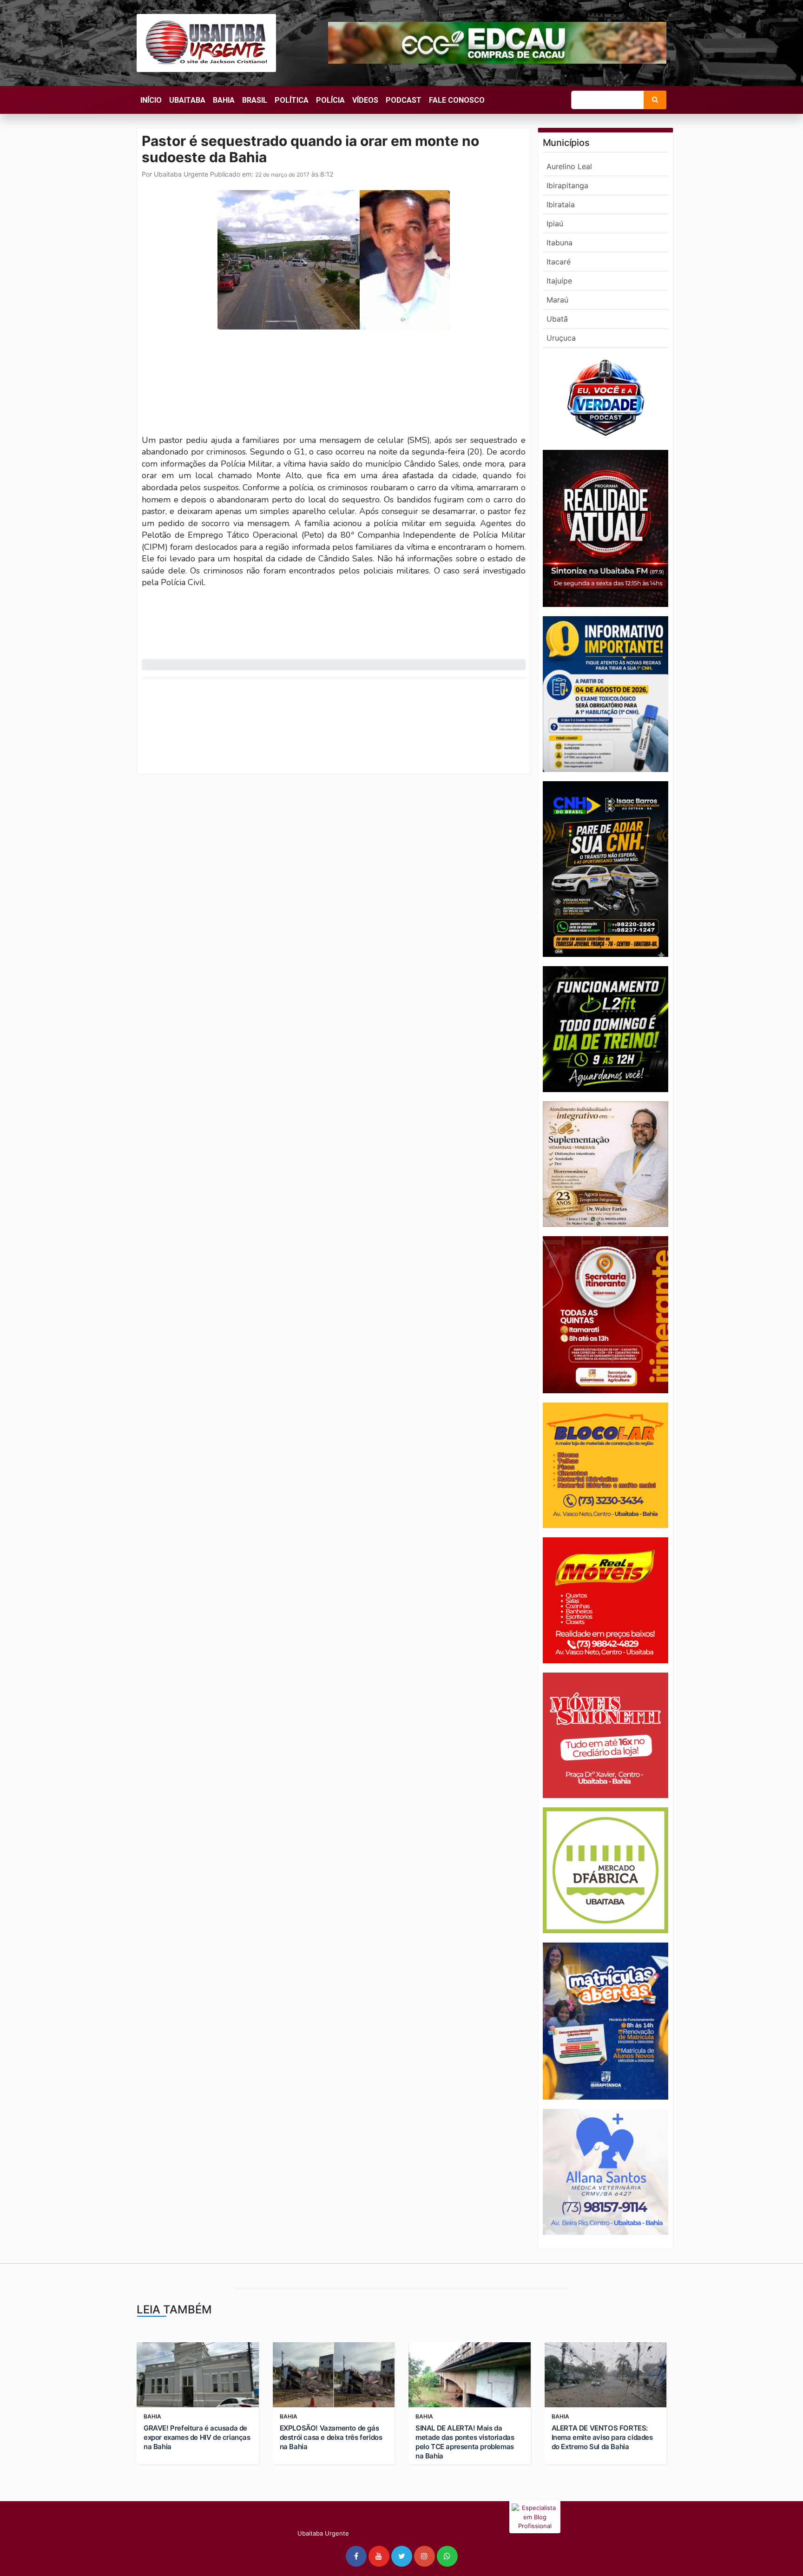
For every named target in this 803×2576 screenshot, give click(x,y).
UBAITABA (187, 100)
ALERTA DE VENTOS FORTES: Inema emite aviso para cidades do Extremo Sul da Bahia (602, 2437)
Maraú (557, 300)
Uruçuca (561, 338)
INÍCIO (151, 100)
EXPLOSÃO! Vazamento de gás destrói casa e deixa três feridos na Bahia (331, 2437)
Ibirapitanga (567, 185)
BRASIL (255, 100)
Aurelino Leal (569, 166)
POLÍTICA (292, 100)
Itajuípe (559, 281)
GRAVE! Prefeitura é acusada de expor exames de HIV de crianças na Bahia (197, 2437)
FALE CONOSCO (457, 100)
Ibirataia (561, 204)
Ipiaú (555, 224)
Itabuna (559, 243)
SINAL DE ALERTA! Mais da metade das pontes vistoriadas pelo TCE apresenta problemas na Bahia (465, 2442)
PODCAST (404, 100)
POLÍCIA (330, 100)
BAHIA (224, 100)
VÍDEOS (365, 100)
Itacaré (559, 262)
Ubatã (557, 319)
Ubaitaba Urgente (180, 174)
